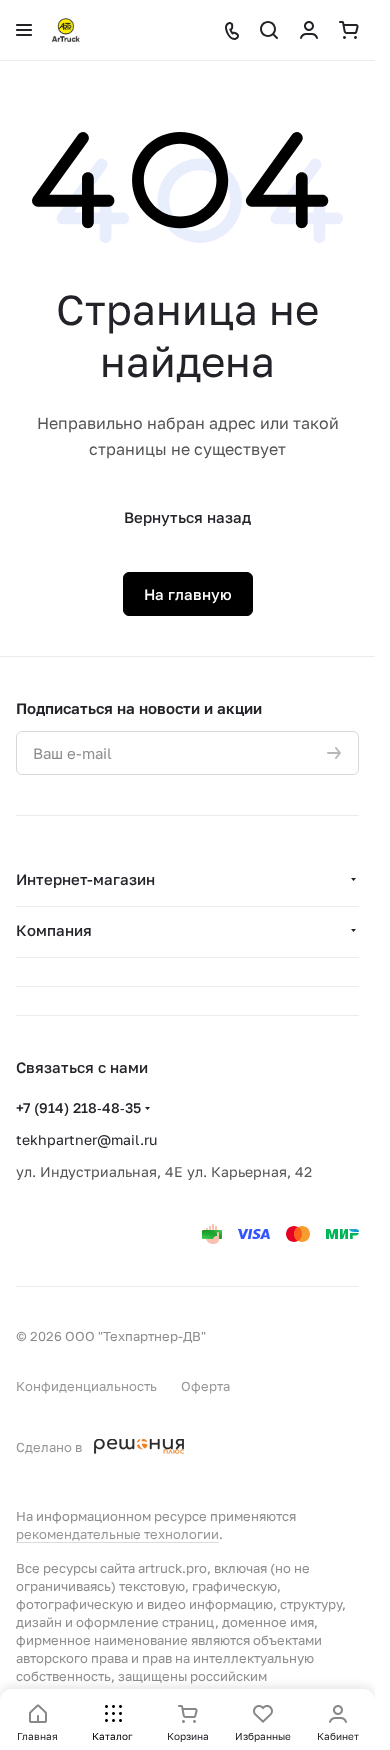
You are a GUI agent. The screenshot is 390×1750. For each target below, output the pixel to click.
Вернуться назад (187, 517)
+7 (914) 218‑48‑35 (78, 1107)
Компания (54, 930)
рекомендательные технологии (117, 1534)
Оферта (205, 1386)
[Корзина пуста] (349, 30)
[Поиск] (269, 30)
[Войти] (309, 30)
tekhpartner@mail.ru (86, 1139)
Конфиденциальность (86, 1386)
